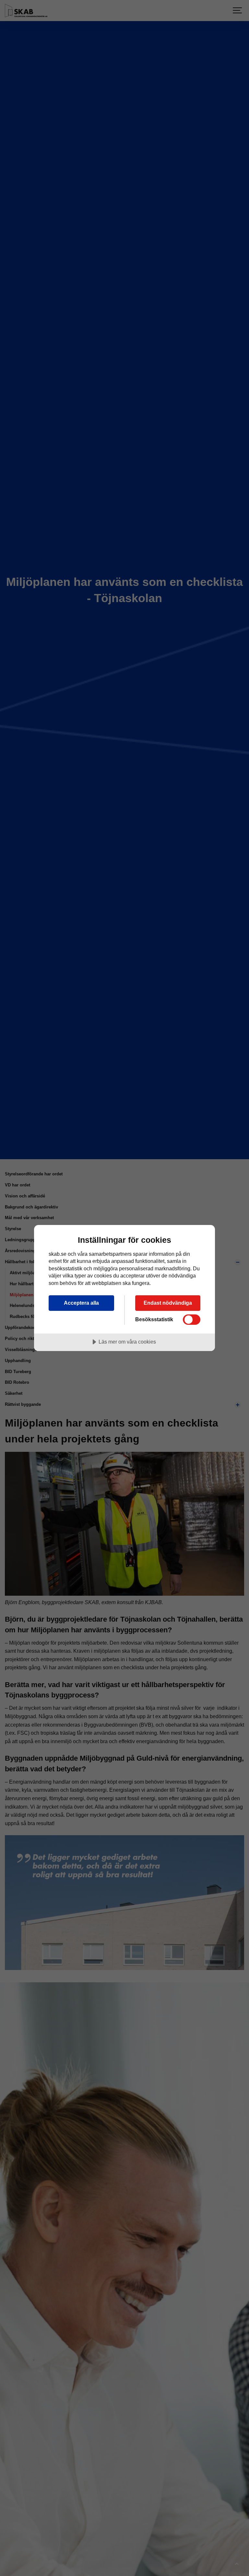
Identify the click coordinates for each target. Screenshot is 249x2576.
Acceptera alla (81, 1303)
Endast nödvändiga (168, 1303)
